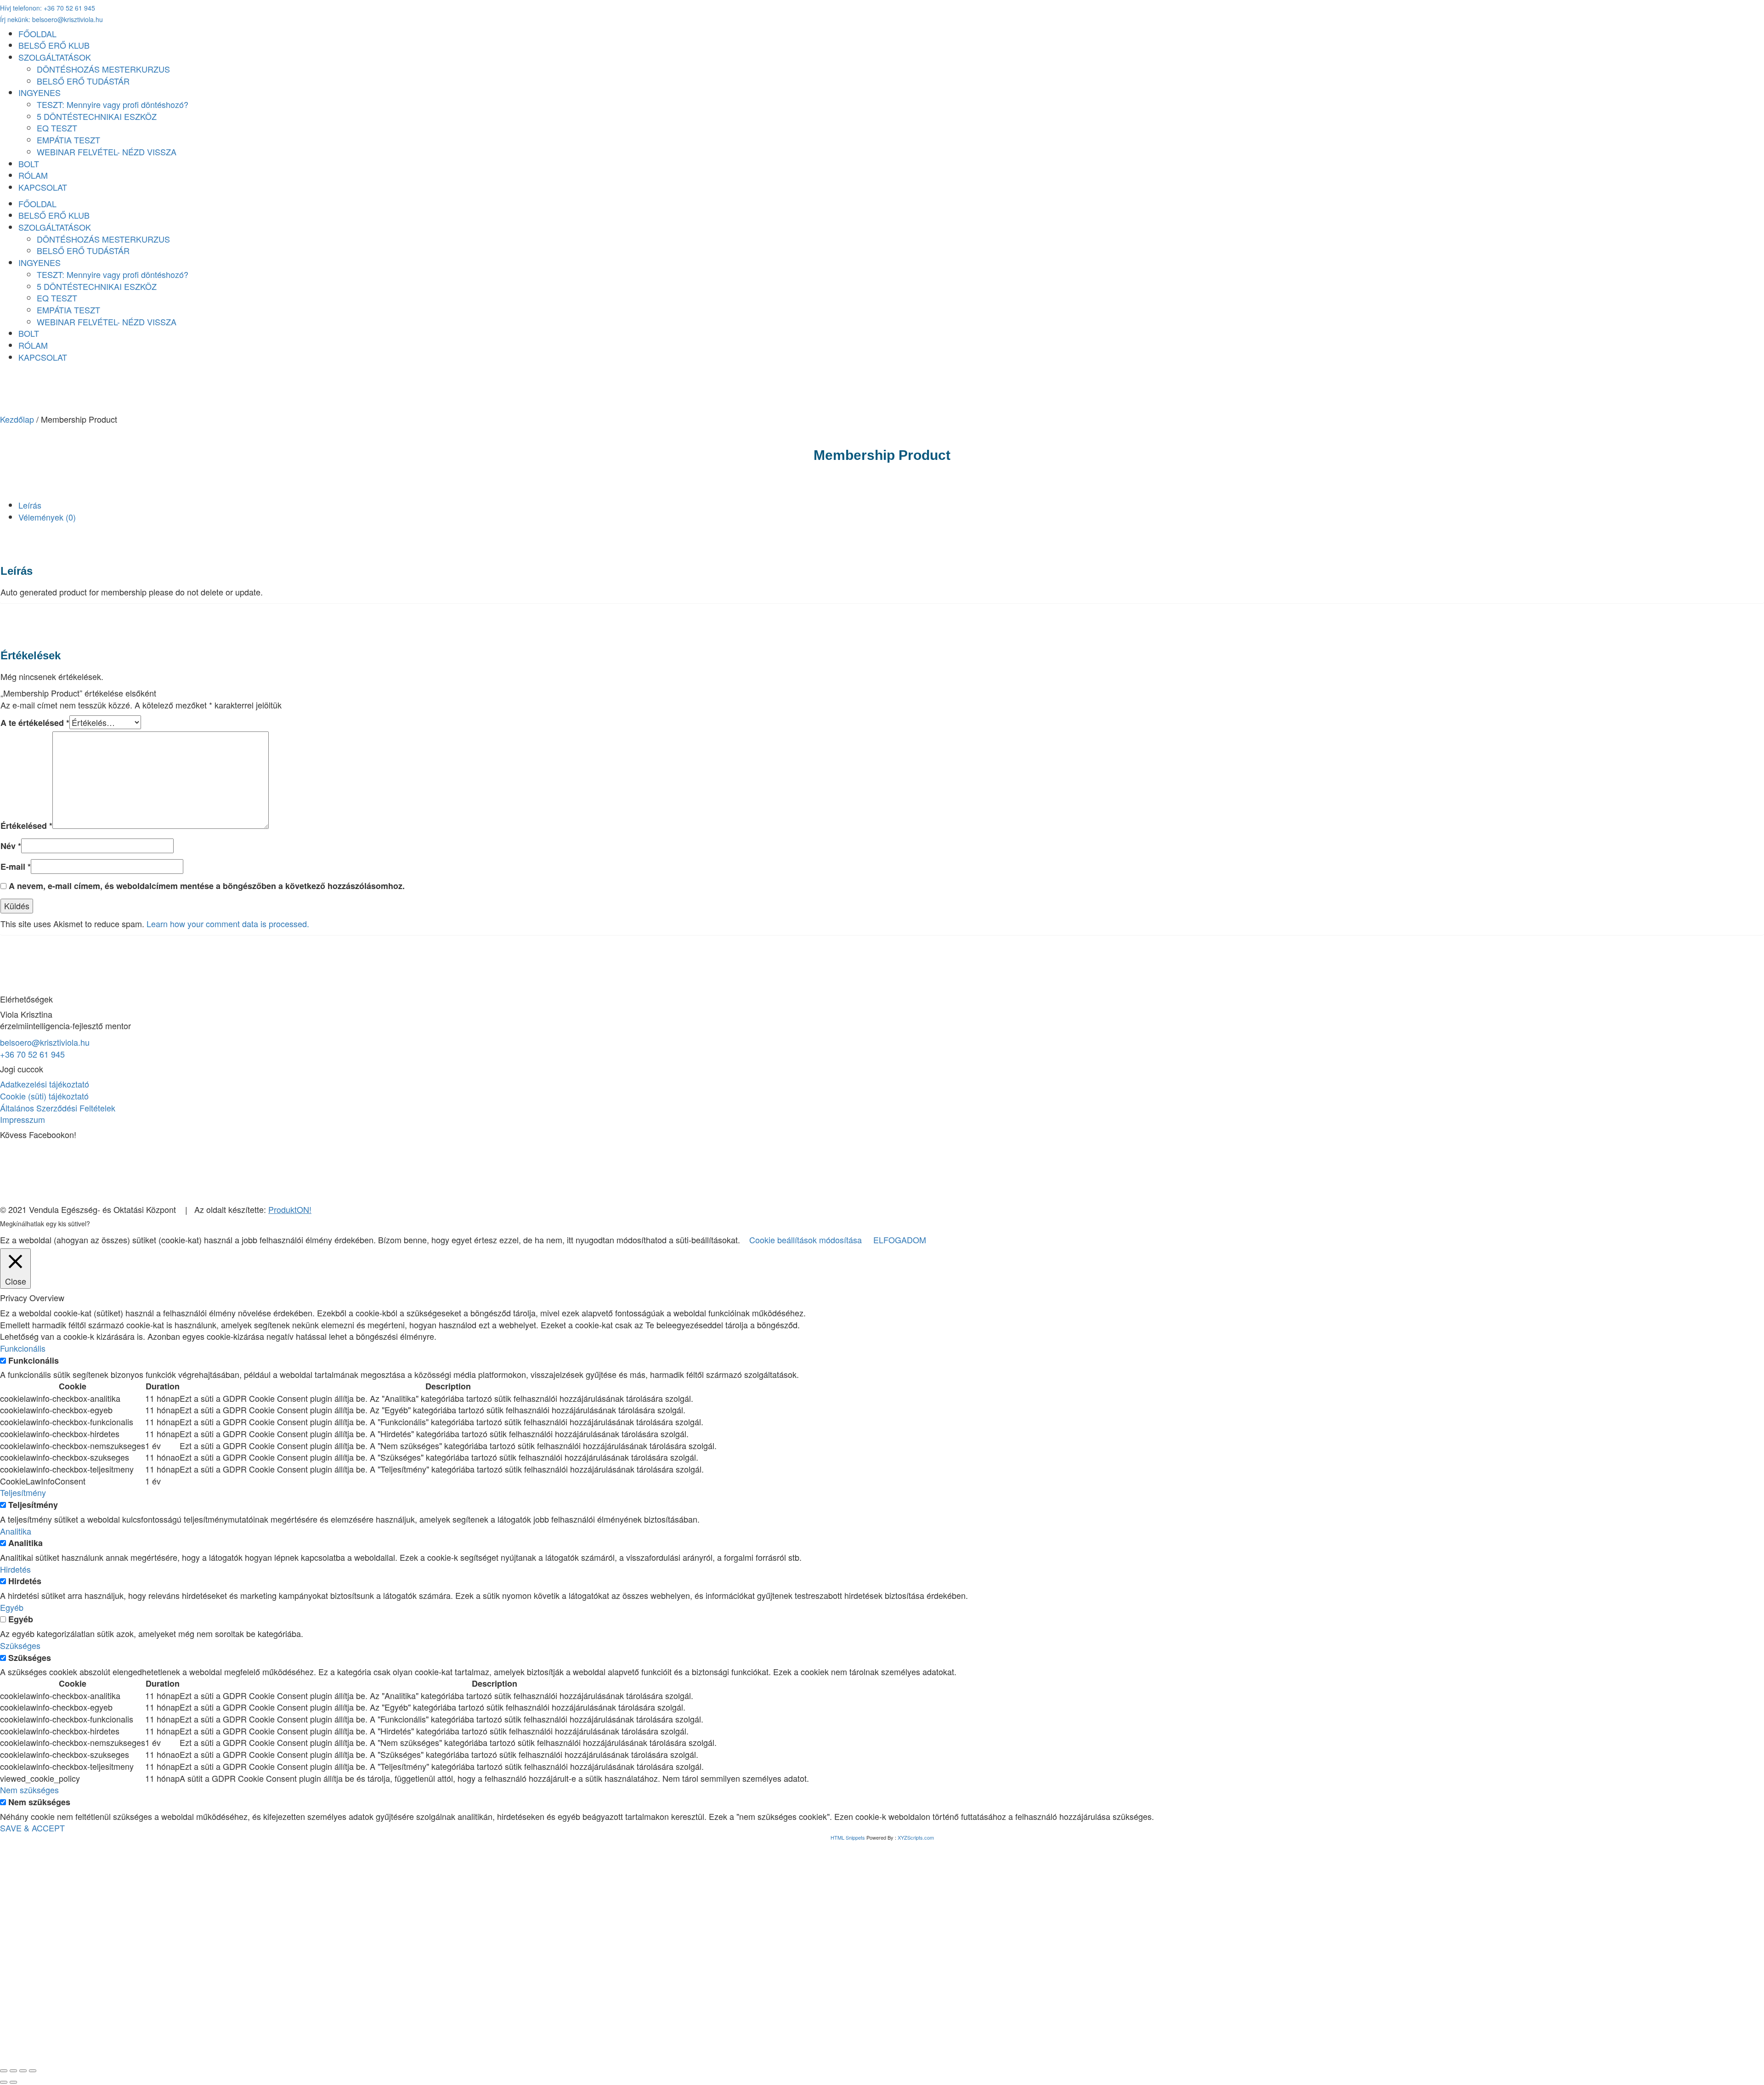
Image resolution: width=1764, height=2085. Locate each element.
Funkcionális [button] (23, 1348)
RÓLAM (33, 175)
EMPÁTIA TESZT (68, 140)
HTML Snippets (848, 1837)
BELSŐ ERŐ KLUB (54, 45)
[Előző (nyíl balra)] (4, 2082)
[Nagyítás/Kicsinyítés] (4, 2071)
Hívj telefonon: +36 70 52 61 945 (48, 8)
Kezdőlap (17, 419)
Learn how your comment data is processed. (228, 924)
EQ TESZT (57, 128)
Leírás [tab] (30, 505)
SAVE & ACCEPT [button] (32, 1828)
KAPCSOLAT (43, 187)
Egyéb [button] (12, 1607)
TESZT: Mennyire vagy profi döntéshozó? (113, 104)
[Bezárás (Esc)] (33, 2071)
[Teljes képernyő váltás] (13, 2071)
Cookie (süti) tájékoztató (44, 1096)
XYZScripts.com (916, 1837)
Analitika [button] (16, 1531)
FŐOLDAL (37, 34)
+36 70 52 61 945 (32, 1054)
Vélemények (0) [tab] (47, 517)
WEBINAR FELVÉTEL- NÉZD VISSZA (107, 152)
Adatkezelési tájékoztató (45, 1084)
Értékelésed (26, 826)
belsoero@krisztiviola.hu (45, 1042)
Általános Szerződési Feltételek (58, 1108)
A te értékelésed (35, 723)
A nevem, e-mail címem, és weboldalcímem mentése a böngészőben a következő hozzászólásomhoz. (207, 886)
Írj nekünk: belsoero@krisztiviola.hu (51, 19)
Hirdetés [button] (15, 1569)
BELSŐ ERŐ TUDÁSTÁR (83, 81)
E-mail (16, 867)
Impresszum (23, 1119)
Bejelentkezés (122, 2043)
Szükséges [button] (20, 1645)
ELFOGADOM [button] (900, 1240)
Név (11, 846)
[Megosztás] (23, 2071)
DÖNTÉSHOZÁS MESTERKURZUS (103, 69)
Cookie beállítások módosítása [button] (806, 1240)
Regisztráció (73, 2043)
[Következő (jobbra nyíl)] (13, 2082)
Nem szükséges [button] (29, 1790)
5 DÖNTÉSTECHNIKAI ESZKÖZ (97, 116)
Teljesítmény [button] (23, 1492)
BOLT (29, 164)
